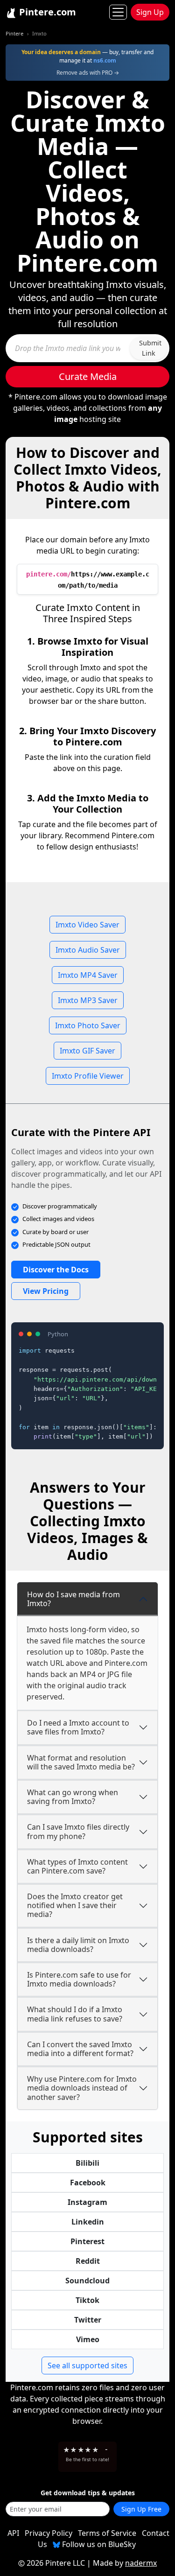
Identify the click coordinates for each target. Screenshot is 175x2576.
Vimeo (88, 2339)
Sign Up (150, 12)
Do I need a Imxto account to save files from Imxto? (78, 1727)
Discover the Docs (56, 1270)
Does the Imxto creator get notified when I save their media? (75, 1905)
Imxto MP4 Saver (88, 975)
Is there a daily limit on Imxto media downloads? (78, 1945)
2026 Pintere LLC (56, 2563)
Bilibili (87, 2163)
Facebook (88, 2183)
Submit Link (150, 348)
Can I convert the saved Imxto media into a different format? (80, 2049)
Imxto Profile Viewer (88, 1076)
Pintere (14, 33)
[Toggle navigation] (118, 12)
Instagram (87, 2202)
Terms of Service (107, 2533)
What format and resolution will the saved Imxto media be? (81, 1762)
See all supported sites (87, 2365)
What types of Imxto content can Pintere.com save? (77, 1866)
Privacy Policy (49, 2533)
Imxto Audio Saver (88, 950)
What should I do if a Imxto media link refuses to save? (75, 2014)
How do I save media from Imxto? (73, 1599)
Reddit (88, 2261)
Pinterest (87, 2241)
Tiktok (87, 2300)
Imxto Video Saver (87, 925)
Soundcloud (87, 2281)
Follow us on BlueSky (98, 2544)
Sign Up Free (141, 2509)
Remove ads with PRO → (88, 73)
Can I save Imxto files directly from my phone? (78, 1831)
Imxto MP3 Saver (88, 1000)
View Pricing (46, 1291)
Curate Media (88, 376)
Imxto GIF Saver (87, 1051)
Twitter (88, 2320)
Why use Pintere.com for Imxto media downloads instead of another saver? (82, 2088)
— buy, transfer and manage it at (87, 56)
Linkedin (88, 2222)
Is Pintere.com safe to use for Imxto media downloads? (79, 1979)
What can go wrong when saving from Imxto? (73, 1797)
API (13, 2533)
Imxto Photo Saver (88, 1025)
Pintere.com (46, 12)
